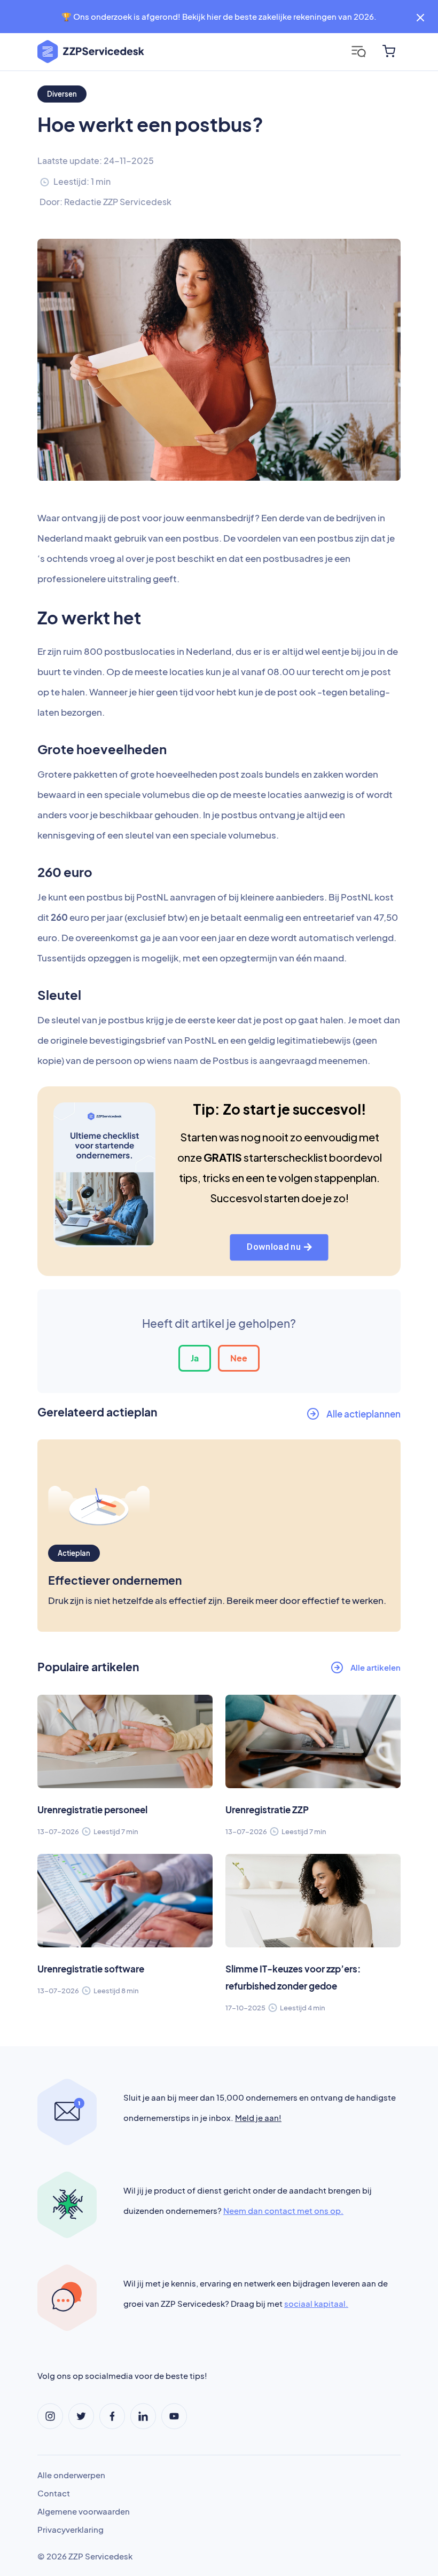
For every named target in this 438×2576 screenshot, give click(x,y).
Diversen (62, 94)
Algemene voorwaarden (84, 2511)
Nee (239, 1358)
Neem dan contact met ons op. (283, 2210)
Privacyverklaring (71, 2529)
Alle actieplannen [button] (363, 1414)
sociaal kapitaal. (316, 2303)
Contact (54, 2493)
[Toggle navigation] (359, 52)
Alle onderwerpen (71, 2475)
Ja (195, 1358)
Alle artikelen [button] (376, 1667)
